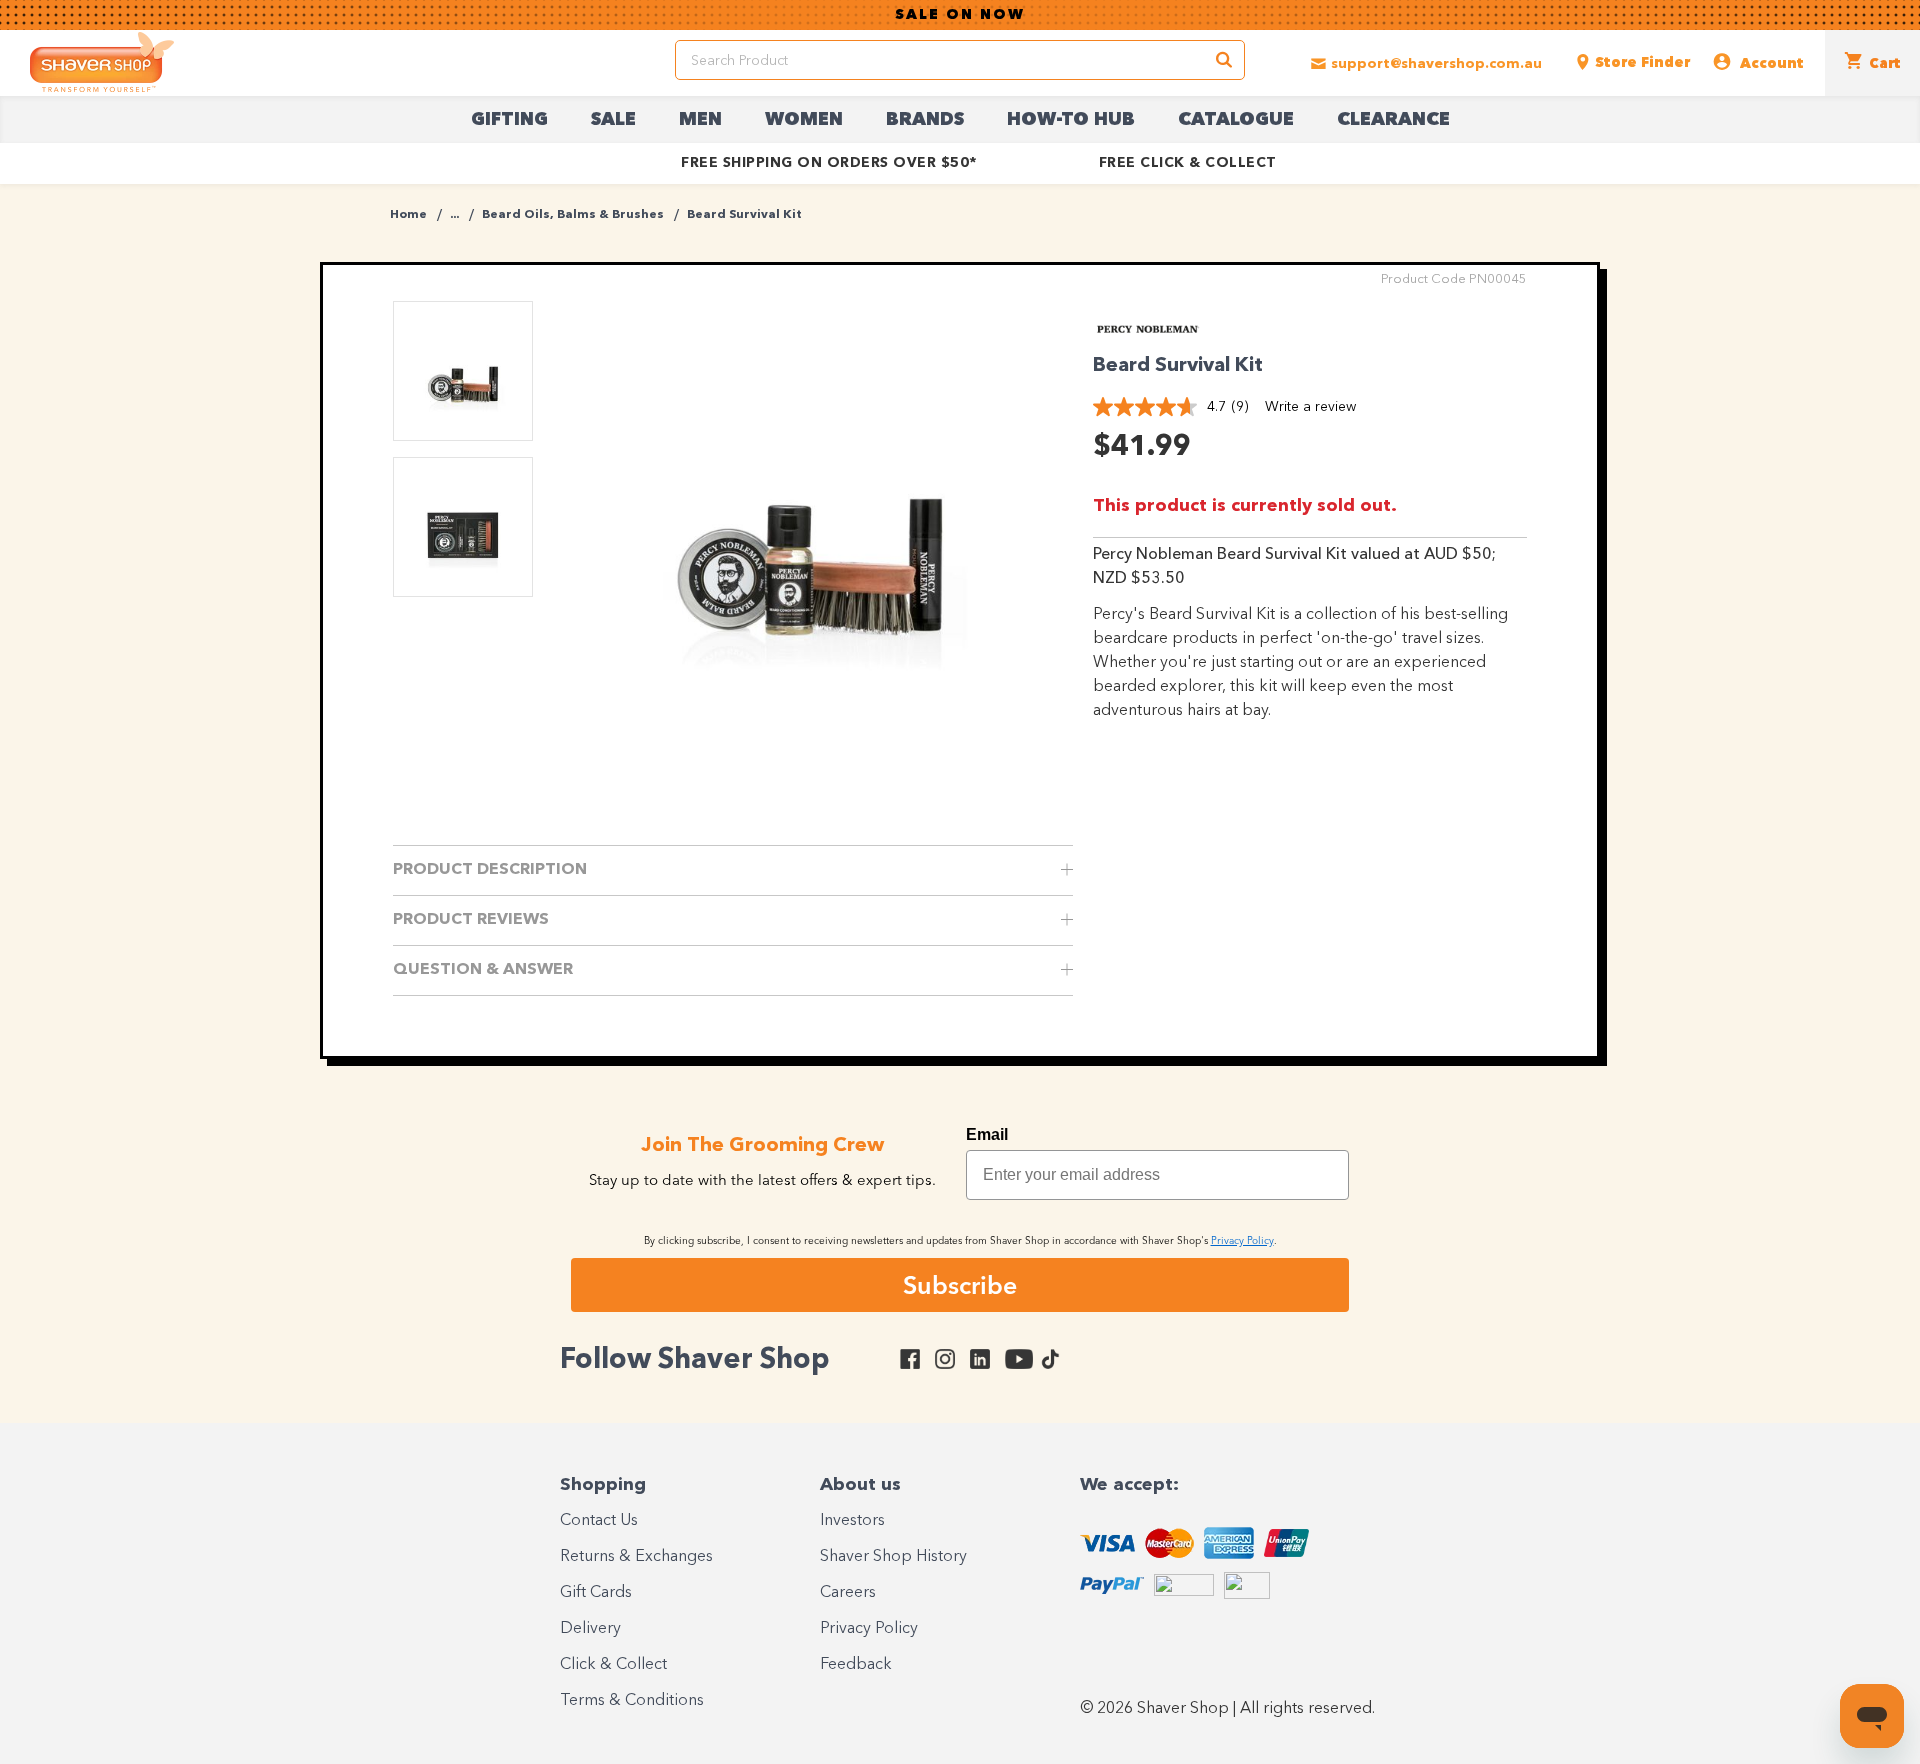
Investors (852, 1521)
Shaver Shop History (893, 1557)
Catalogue (1236, 120)
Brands (925, 120)
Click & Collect (613, 1665)
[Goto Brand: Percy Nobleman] (1148, 331)
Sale (613, 120)
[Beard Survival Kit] (810, 515)
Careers (848, 1593)
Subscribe (960, 1285)
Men (700, 120)
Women (804, 120)
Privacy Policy (869, 1629)
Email (987, 1134)
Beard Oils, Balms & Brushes (573, 215)
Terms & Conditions (632, 1701)
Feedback (856, 1665)
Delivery (590, 1629)
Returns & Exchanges (636, 1557)
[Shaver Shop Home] (102, 62)
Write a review (1310, 407)
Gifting (509, 120)
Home (408, 215)
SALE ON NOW (960, 15)
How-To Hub (1071, 120)
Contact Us (599, 1521)
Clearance (1393, 120)
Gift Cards (596, 1593)
